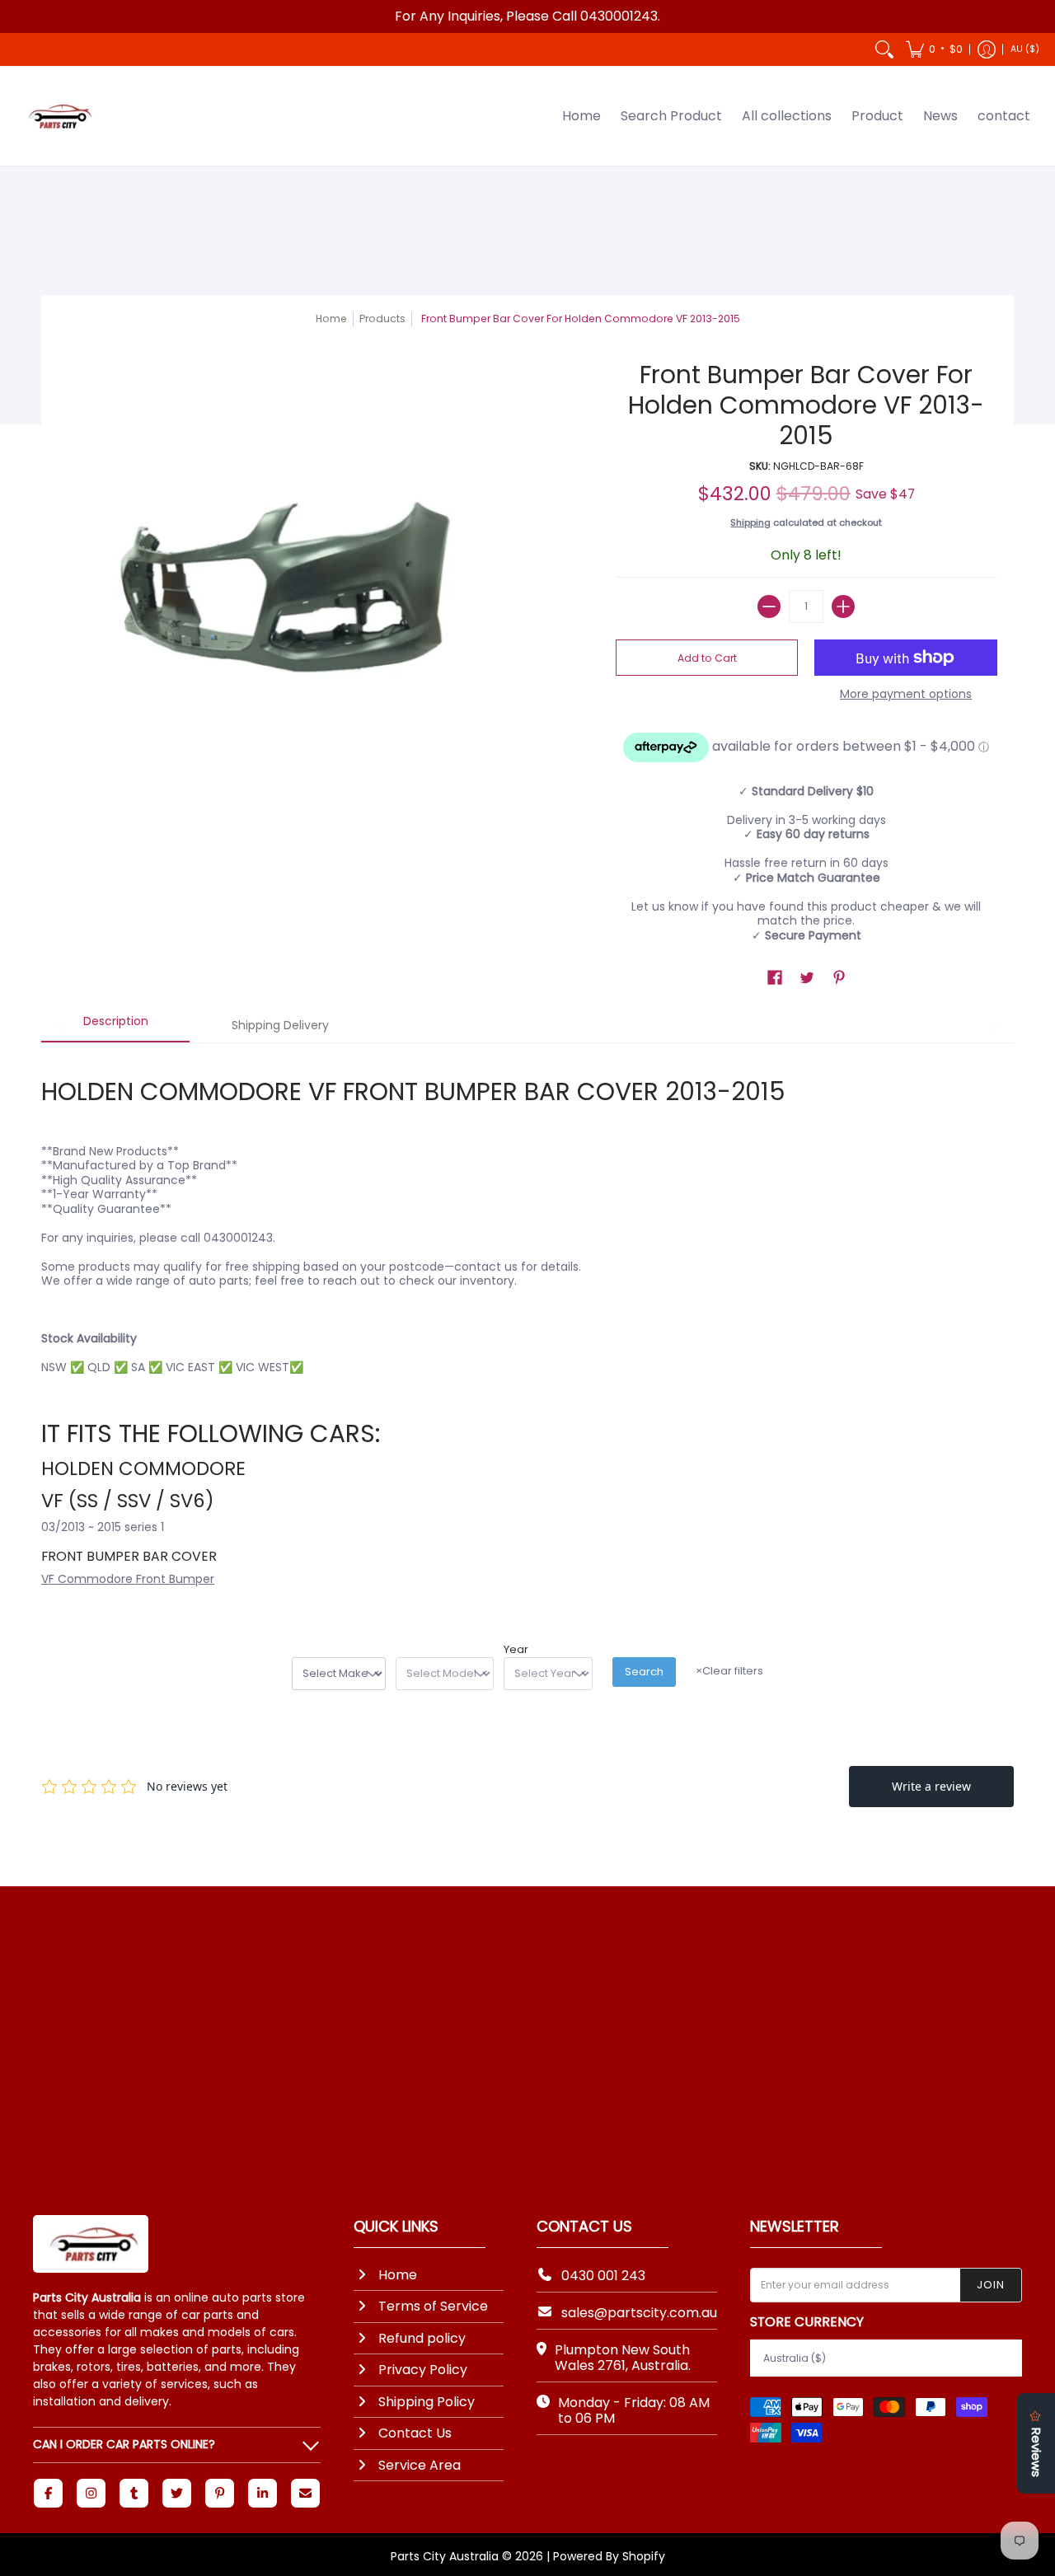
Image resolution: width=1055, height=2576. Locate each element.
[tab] (115, 1027)
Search (644, 1672)
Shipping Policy (427, 2402)
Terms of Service (433, 2306)
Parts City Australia (445, 2556)
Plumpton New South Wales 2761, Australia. (623, 2358)
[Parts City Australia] (58, 116)
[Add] (843, 607)
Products (382, 318)
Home (331, 318)
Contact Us (415, 2433)
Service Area (420, 2465)
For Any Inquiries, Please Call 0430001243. (527, 16)
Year (516, 1650)
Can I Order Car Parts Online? (124, 2444)
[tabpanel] (527, 1321)
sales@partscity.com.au (639, 2313)
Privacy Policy (423, 2370)
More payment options (906, 695)
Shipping (750, 522)
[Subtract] (769, 607)
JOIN (991, 2285)
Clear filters (729, 1671)
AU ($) (1025, 49)
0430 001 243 (603, 2276)
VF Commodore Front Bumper (128, 1579)
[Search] (884, 49)
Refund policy (422, 2338)
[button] (934, 49)
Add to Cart (707, 658)
